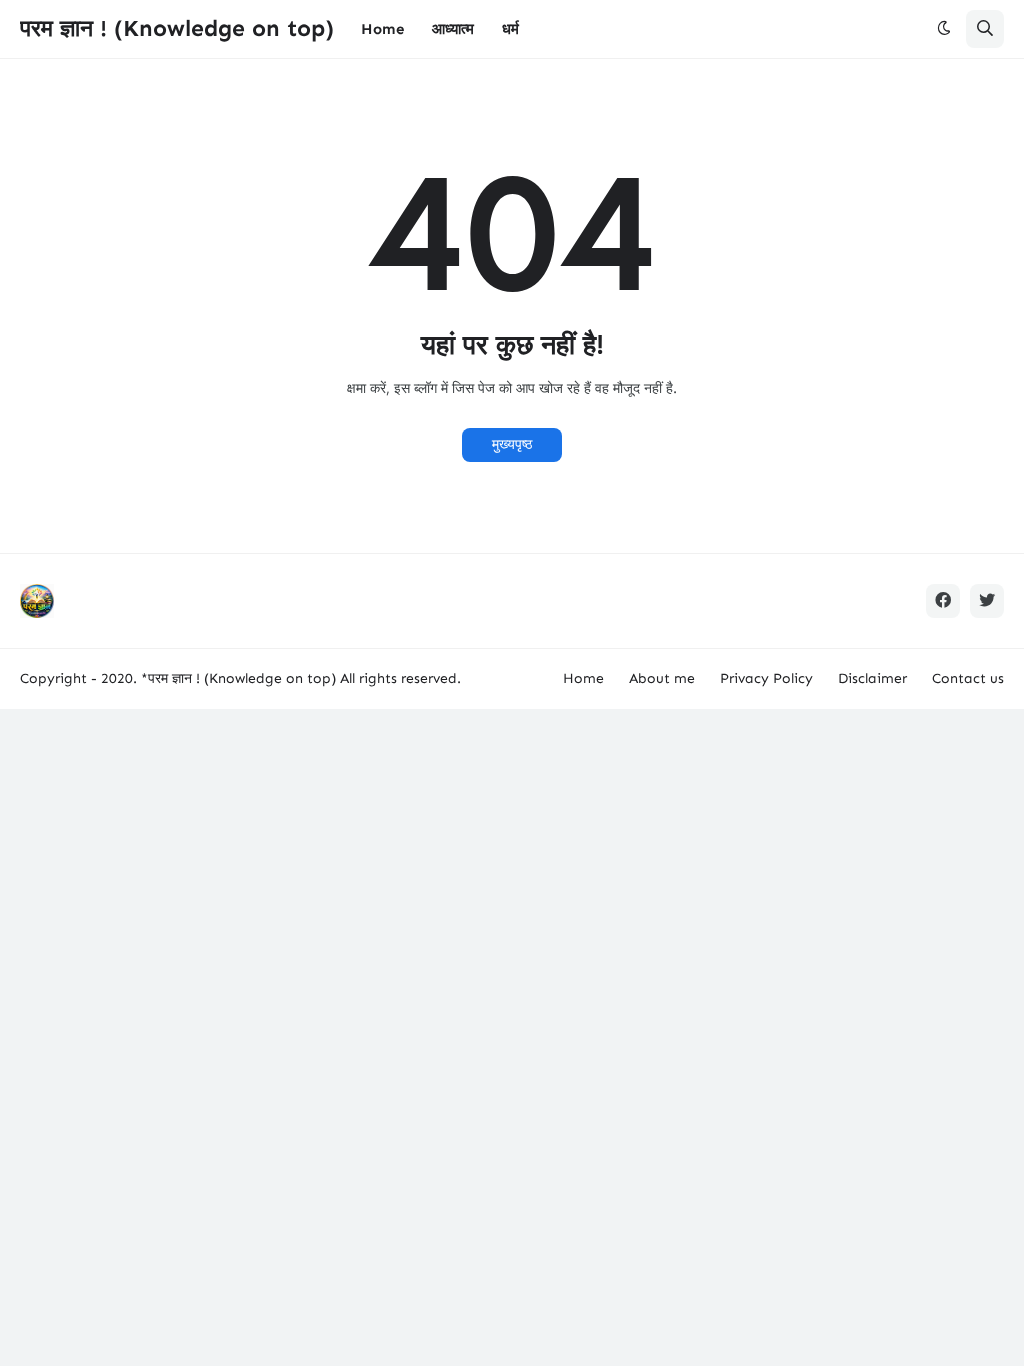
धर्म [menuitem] (510, 29)
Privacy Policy (766, 678)
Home (583, 678)
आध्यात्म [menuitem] (453, 29)
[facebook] (943, 601)
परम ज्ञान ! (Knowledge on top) (177, 28)
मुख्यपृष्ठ (512, 444)
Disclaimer (872, 678)
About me (662, 678)
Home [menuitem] (382, 29)
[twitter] (987, 601)
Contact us (968, 678)
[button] (944, 29)
